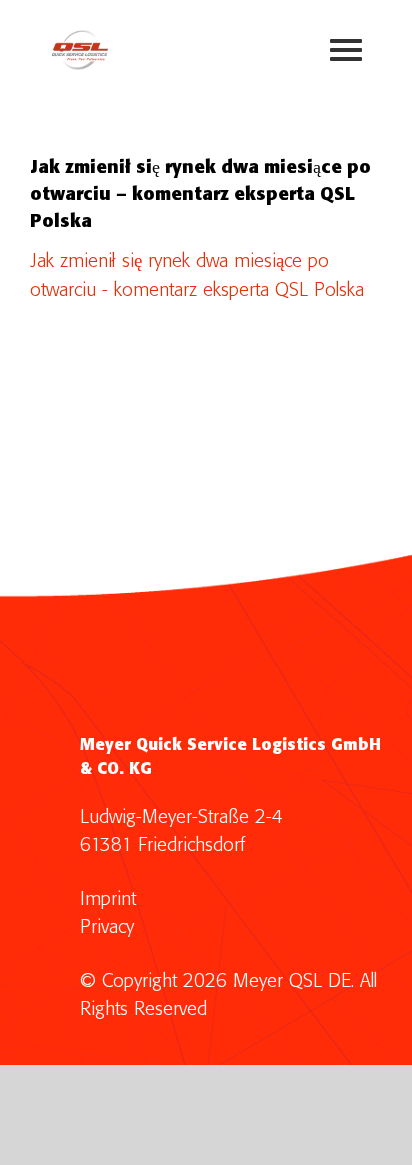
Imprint (108, 899)
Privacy (107, 927)
